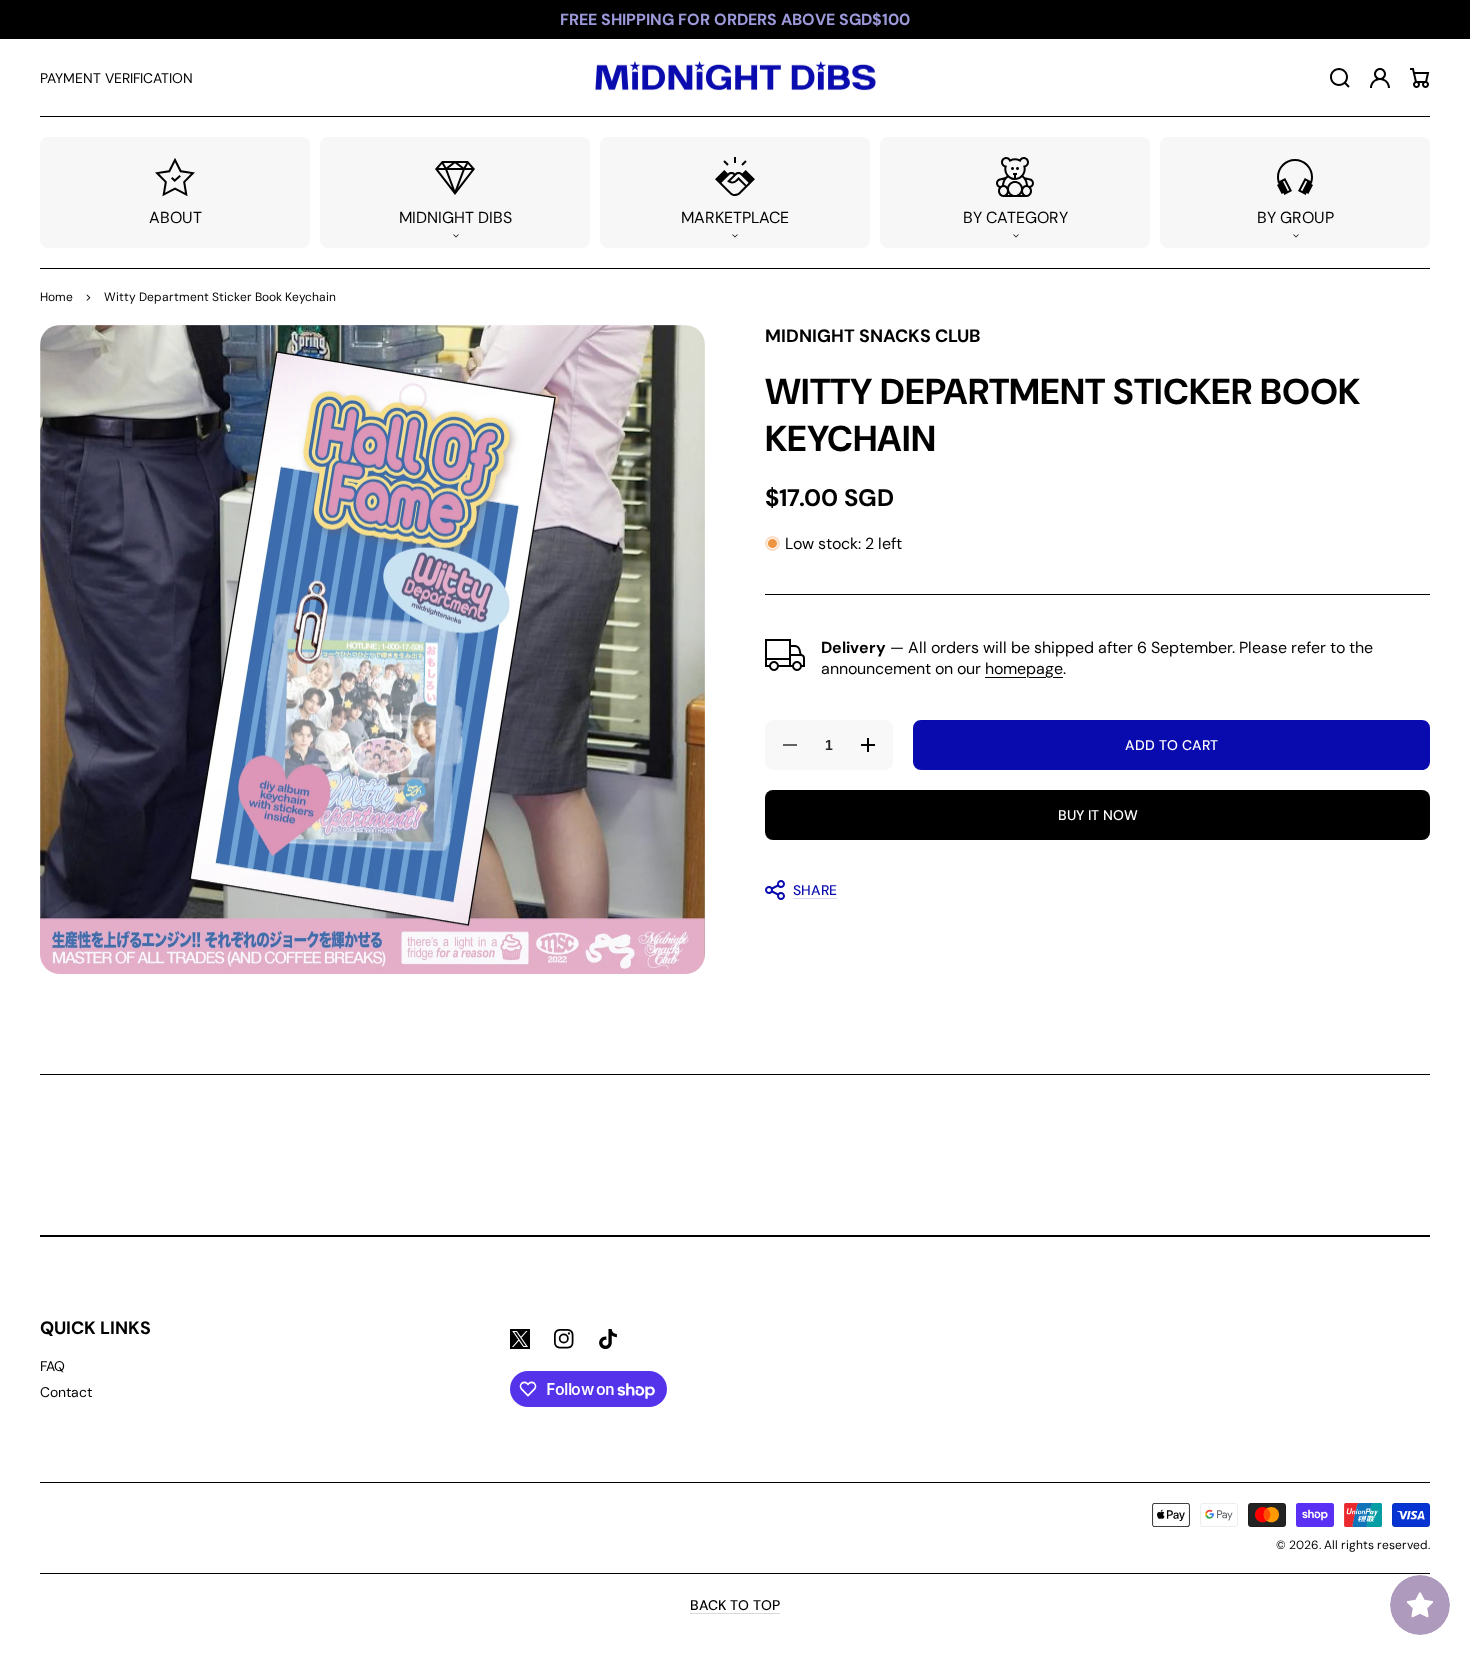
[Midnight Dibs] (735, 78)
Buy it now (1098, 815)
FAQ (52, 1366)
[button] (455, 192)
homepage (1024, 667)
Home (56, 297)
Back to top (735, 1605)
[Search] (1340, 78)
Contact (66, 1392)
